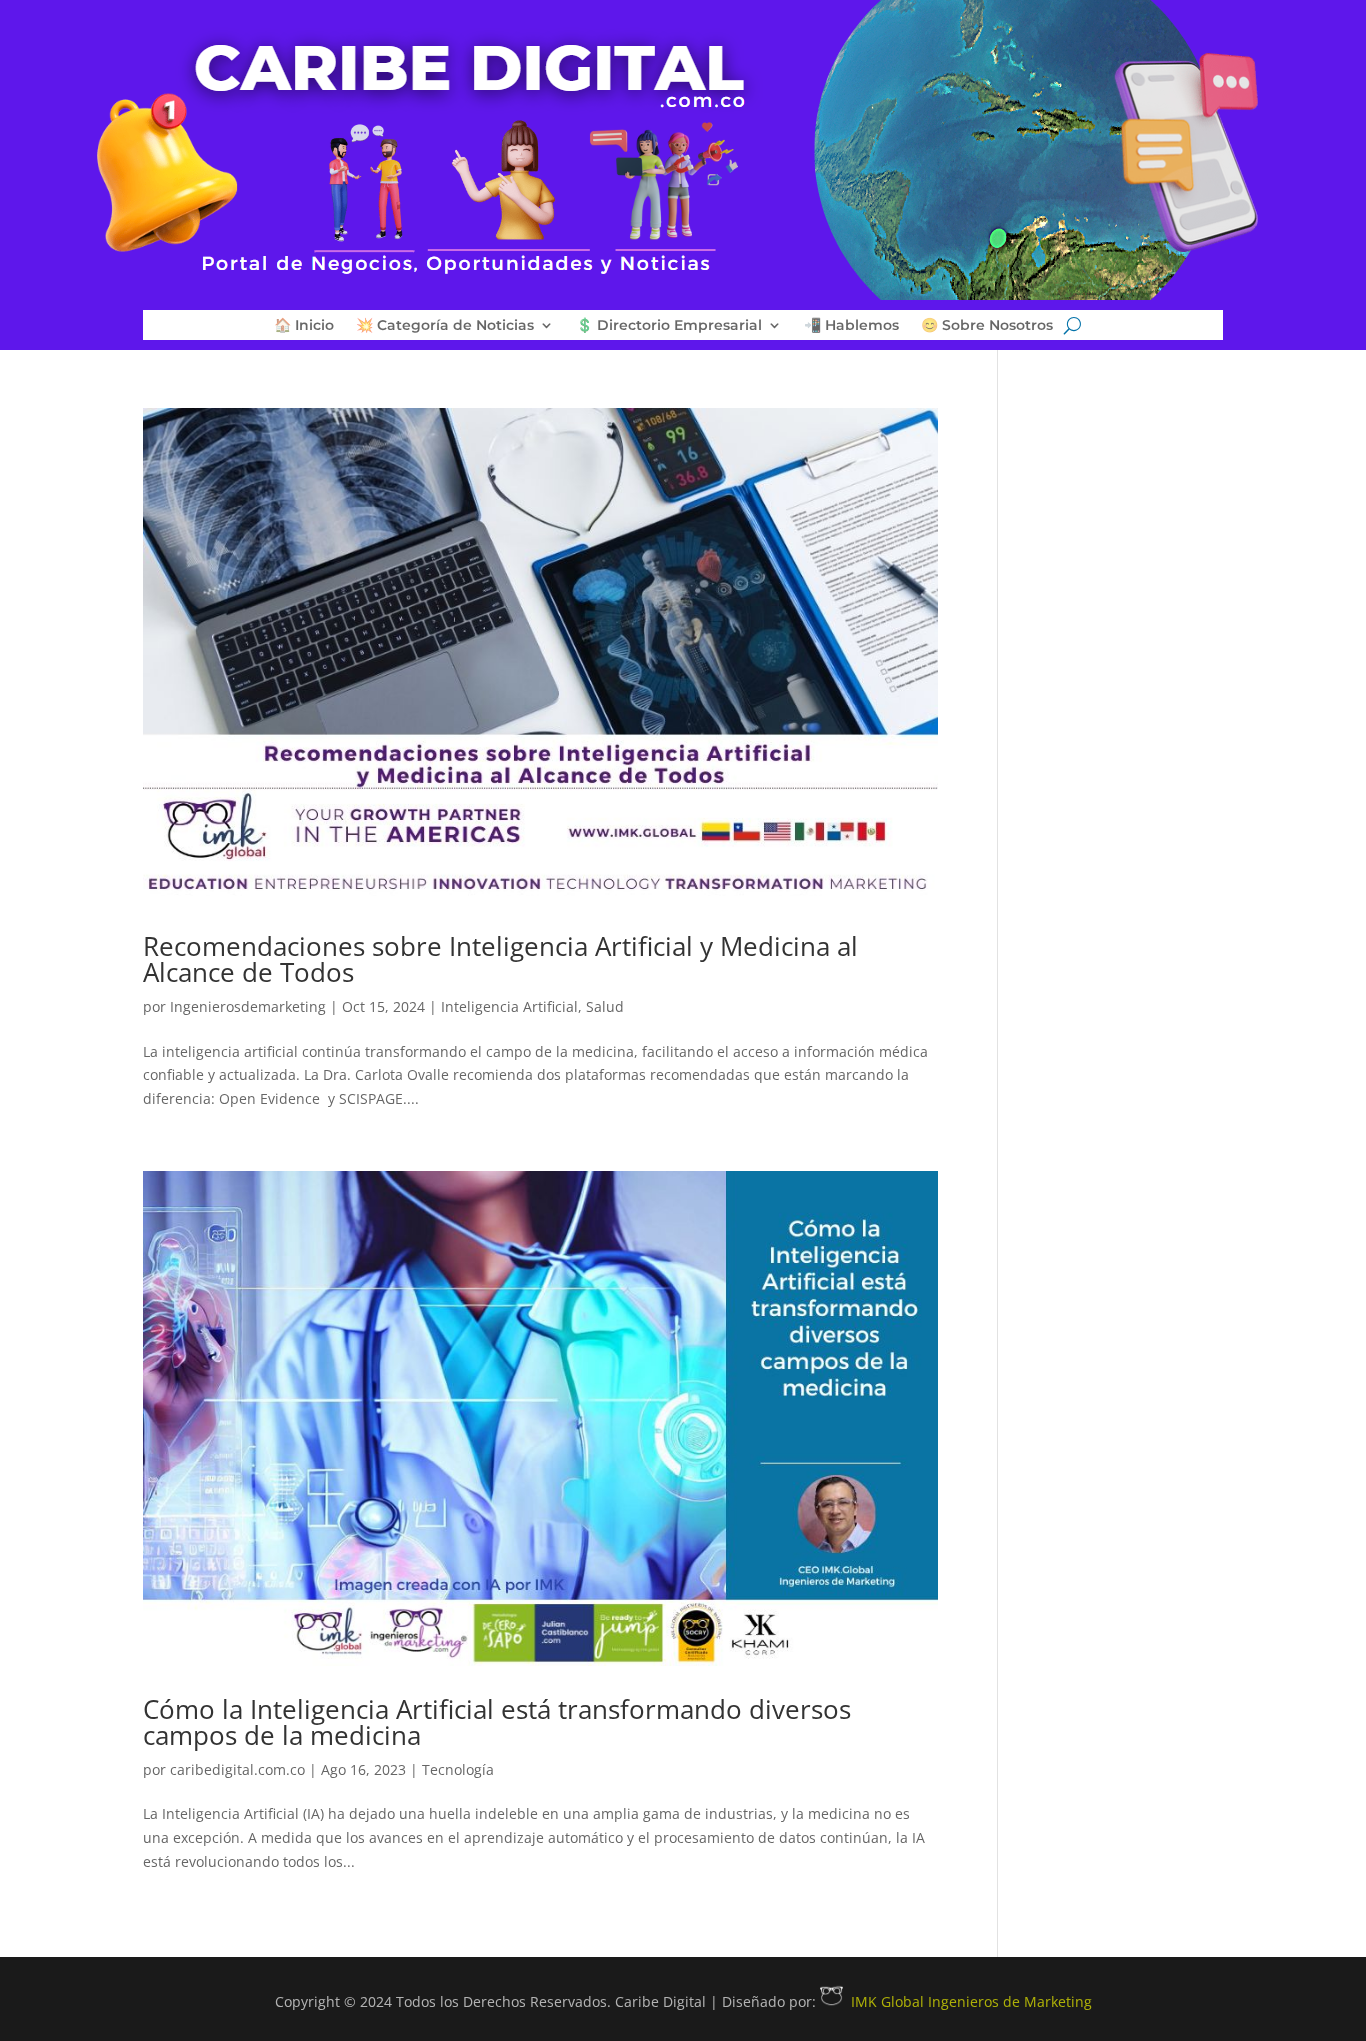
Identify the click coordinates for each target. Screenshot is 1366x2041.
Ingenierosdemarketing (248, 1006)
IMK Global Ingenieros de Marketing (971, 2001)
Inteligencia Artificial (509, 1006)
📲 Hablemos (851, 326)
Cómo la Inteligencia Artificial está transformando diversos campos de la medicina (497, 1722)
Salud (605, 1006)
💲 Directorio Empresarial (669, 326)
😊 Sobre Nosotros (987, 326)
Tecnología (458, 1769)
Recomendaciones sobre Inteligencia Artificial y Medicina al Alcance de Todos (500, 959)
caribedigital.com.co (237, 1769)
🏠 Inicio (304, 326)
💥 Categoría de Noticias (445, 326)
